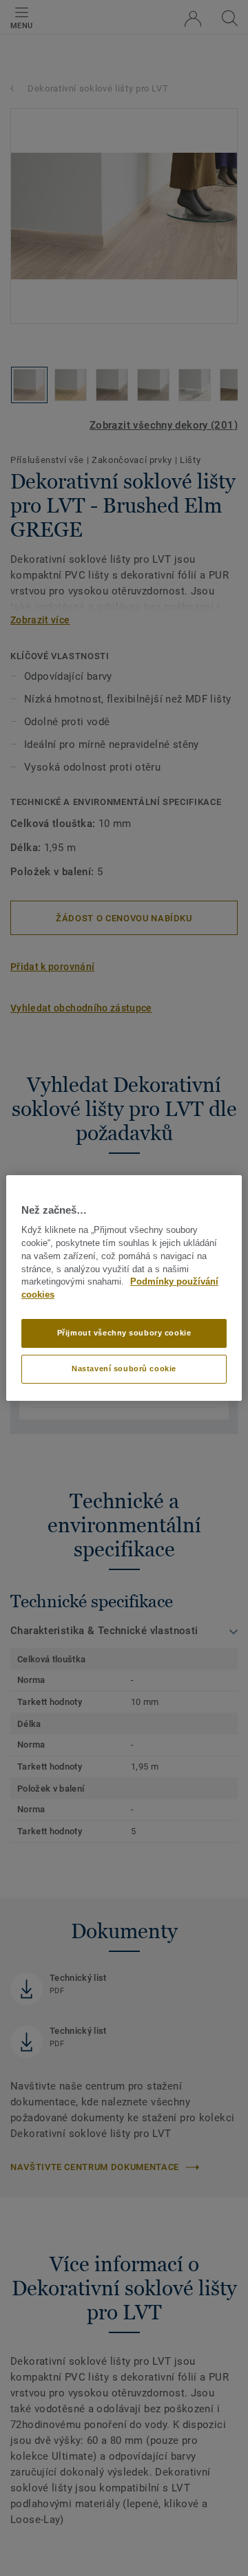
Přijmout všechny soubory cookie (124, 1333)
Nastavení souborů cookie (124, 1368)
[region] (124, 1288)
